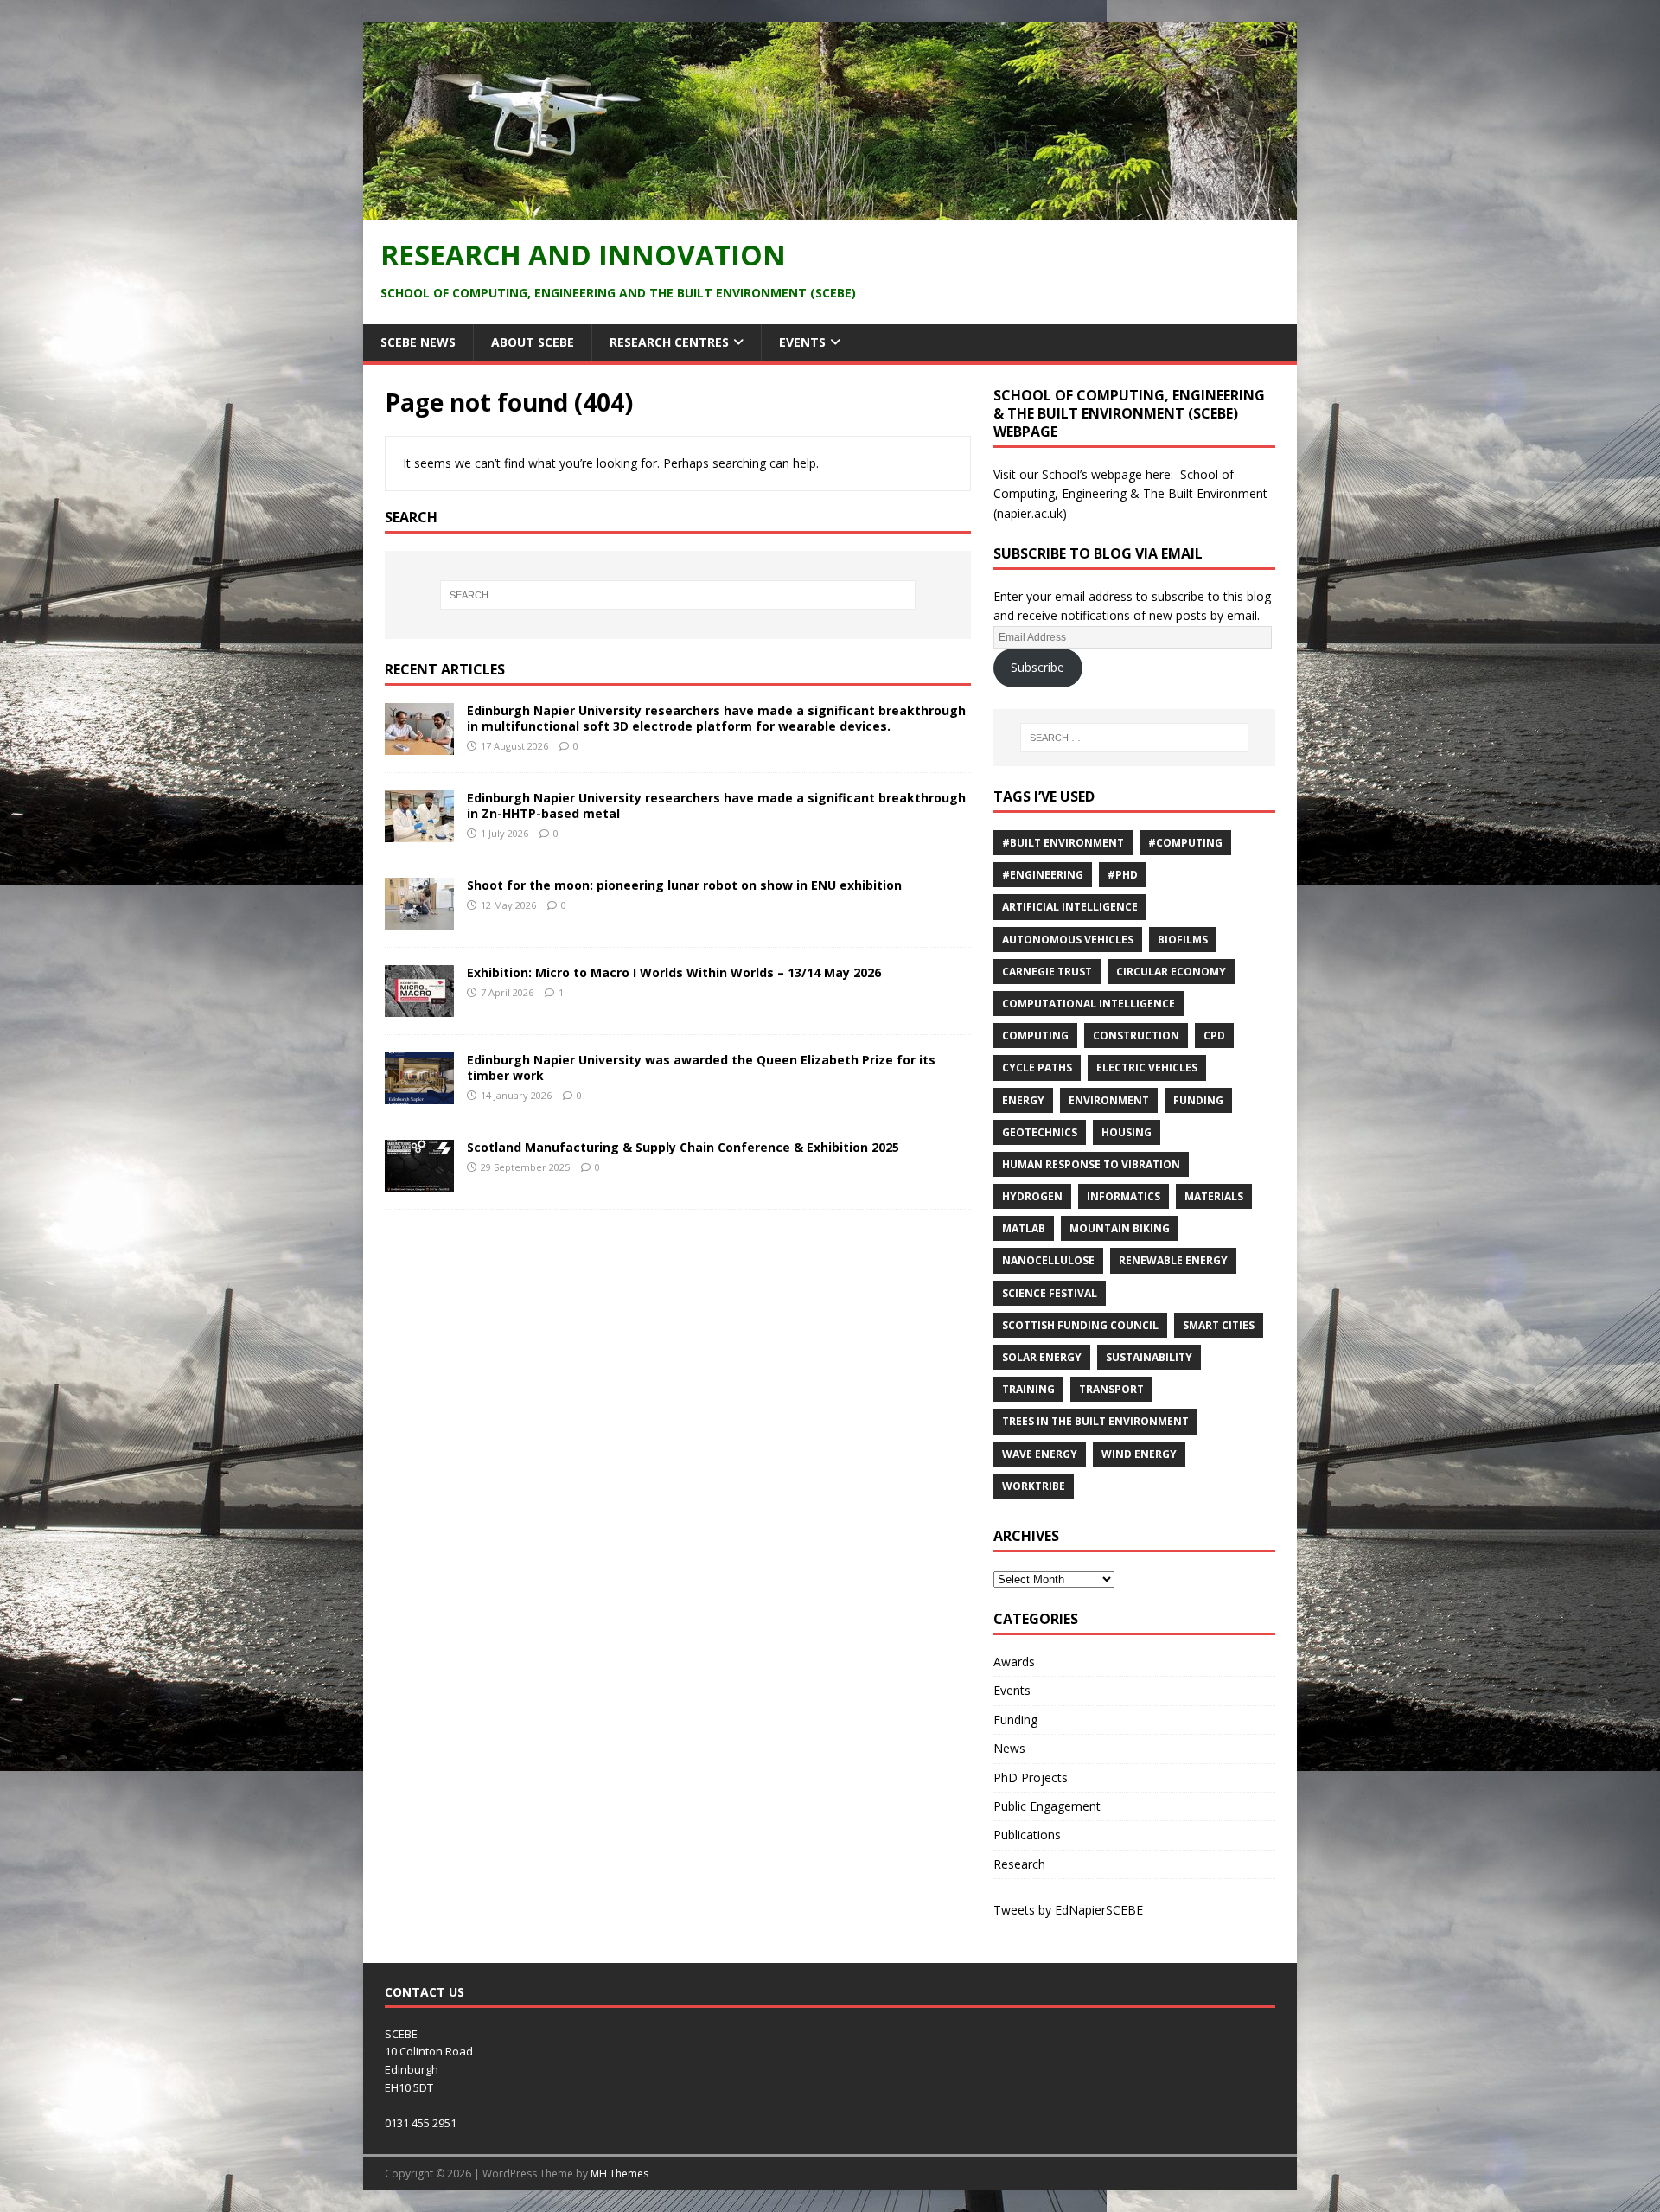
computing (1035, 1036)
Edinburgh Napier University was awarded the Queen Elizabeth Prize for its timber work (701, 1068)
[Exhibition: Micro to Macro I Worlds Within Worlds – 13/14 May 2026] (419, 1006)
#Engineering (1043, 875)
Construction (1136, 1036)
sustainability (1149, 1357)
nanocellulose (1048, 1260)
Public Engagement (1047, 1806)
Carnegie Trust (1047, 972)
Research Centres (669, 342)
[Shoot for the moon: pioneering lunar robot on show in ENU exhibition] (419, 919)
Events (802, 342)
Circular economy (1171, 972)
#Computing (1185, 843)
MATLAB (1024, 1228)
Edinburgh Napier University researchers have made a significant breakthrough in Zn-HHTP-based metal (716, 806)
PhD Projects (1031, 1777)
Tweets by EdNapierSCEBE (1068, 1910)
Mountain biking (1120, 1228)
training (1028, 1389)
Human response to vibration (1091, 1164)
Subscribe (1037, 667)
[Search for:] (678, 595)
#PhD (1123, 875)
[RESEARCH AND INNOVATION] (830, 209)
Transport (1111, 1389)
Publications (1027, 1835)
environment (1109, 1100)
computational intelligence (1089, 1004)
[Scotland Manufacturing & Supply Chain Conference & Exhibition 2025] (419, 1181)
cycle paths (1037, 1068)
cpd (1214, 1036)
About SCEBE (533, 342)
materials (1214, 1196)
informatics (1124, 1196)
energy (1023, 1100)
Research (1019, 1864)
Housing (1127, 1132)
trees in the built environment (1095, 1421)
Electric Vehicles (1147, 1068)
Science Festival (1050, 1293)
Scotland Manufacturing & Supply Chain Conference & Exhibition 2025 (683, 1147)
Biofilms (1183, 940)
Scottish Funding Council (1080, 1325)
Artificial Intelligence (1070, 907)
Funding (1198, 1100)
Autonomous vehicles (1068, 940)
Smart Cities (1219, 1325)
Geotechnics (1040, 1132)
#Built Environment (1063, 843)
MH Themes (619, 2174)
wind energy (1139, 1454)
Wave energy (1040, 1454)
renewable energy (1173, 1260)
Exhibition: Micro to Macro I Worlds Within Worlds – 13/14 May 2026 (674, 972)
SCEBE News (418, 342)
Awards (1014, 1662)
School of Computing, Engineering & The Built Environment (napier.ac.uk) (1130, 494)
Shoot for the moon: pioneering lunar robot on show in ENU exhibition (684, 885)
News (1009, 1748)
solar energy (1042, 1357)
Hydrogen (1032, 1196)
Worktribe (1034, 1486)
